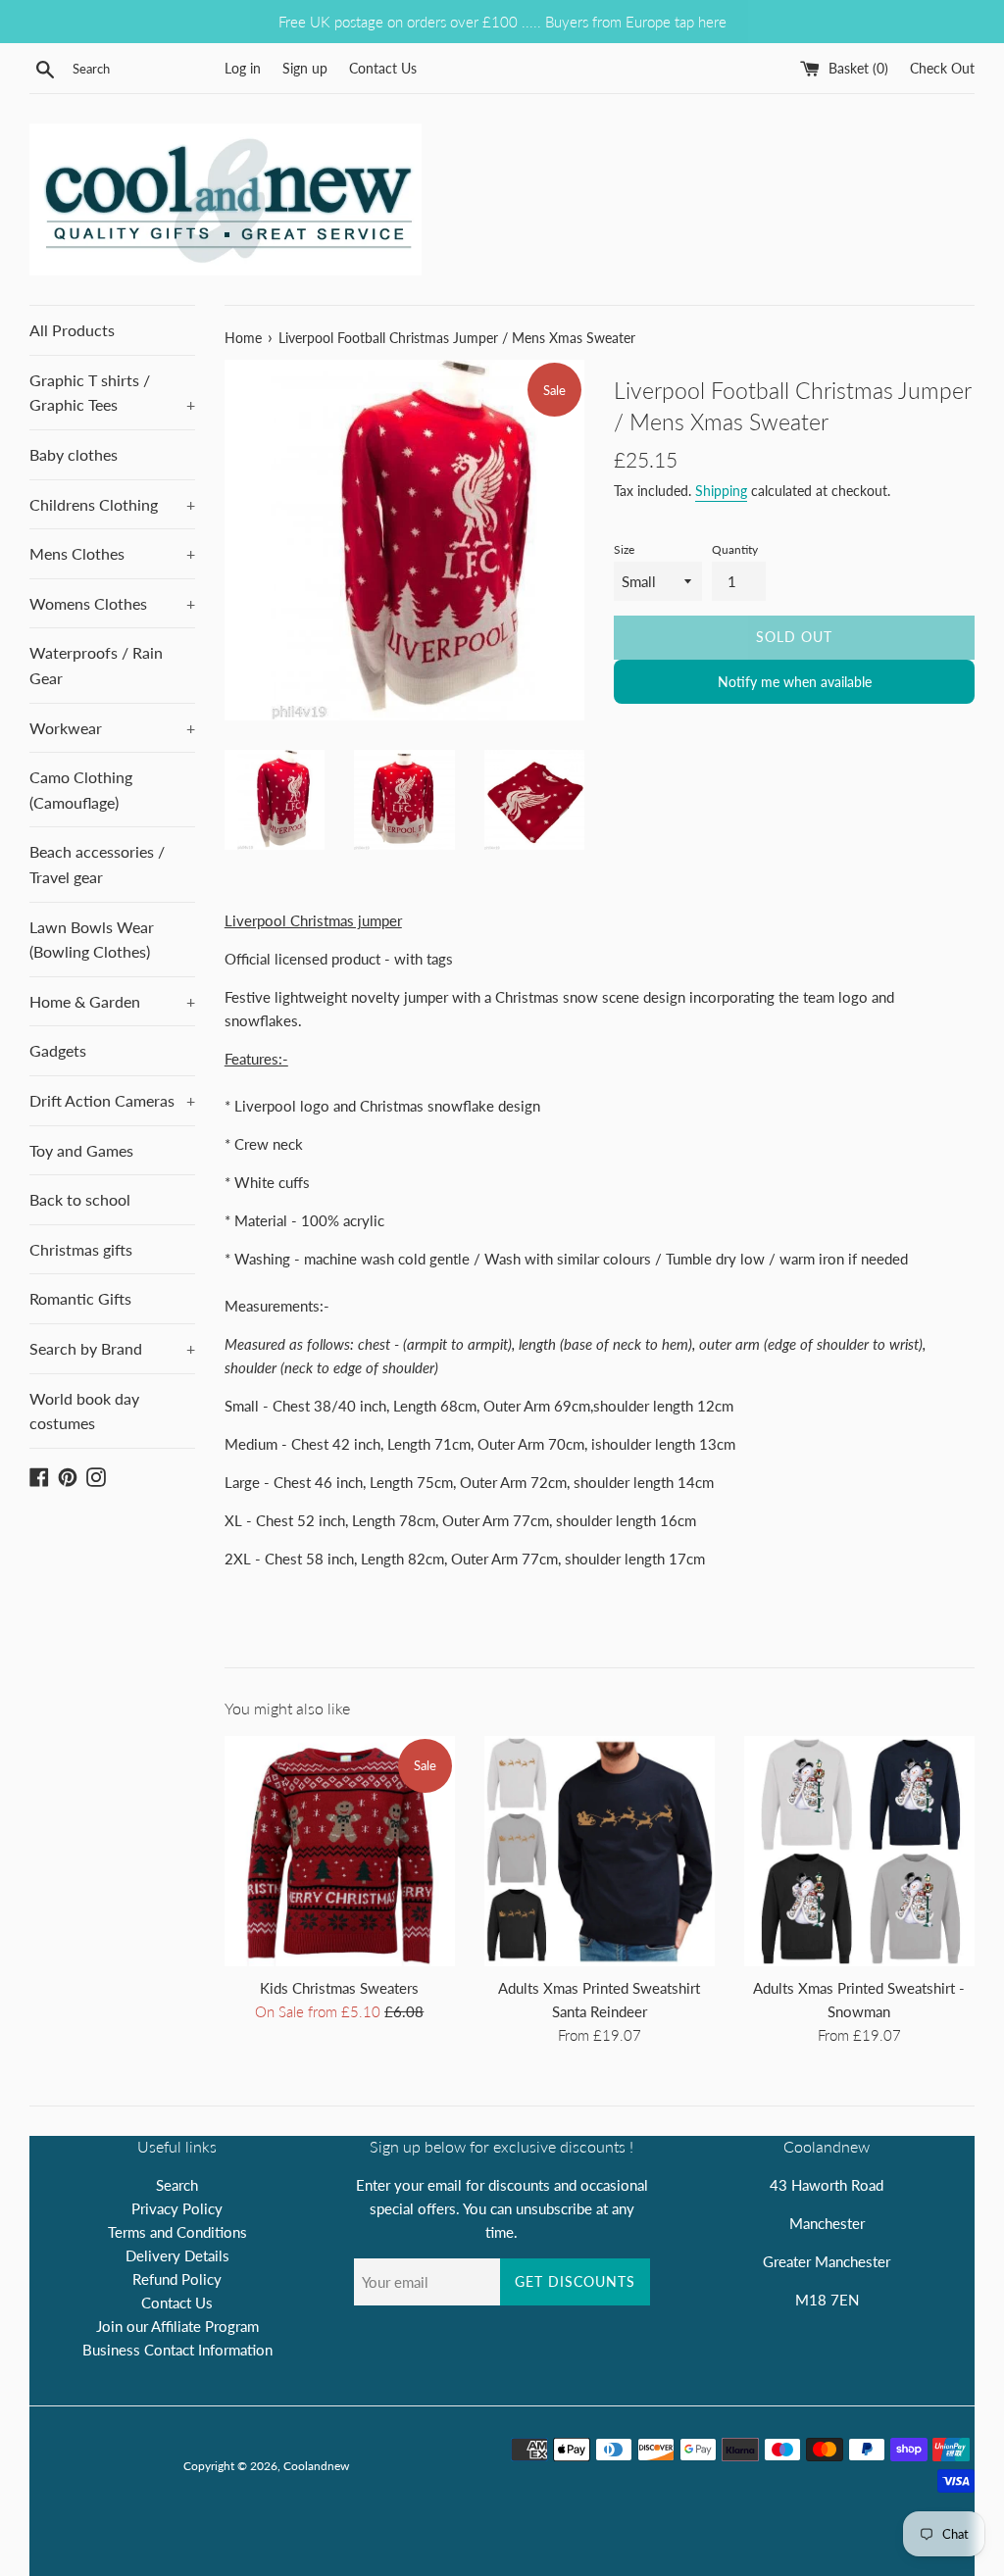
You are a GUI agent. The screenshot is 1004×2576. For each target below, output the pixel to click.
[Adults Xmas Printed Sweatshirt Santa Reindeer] (600, 1851)
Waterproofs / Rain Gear (96, 665)
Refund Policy (177, 2279)
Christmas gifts (81, 1249)
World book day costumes (84, 1411)
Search (177, 2185)
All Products (72, 330)
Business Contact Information (177, 2350)
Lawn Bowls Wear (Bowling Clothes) (92, 940)
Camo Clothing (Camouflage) (81, 790)
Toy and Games (81, 1150)
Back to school (80, 1199)
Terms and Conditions (177, 2232)
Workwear (112, 728)
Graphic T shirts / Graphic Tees (112, 393)
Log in (243, 69)
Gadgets (58, 1050)
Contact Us (383, 69)
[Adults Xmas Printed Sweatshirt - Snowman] (859, 1851)
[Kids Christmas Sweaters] (340, 1851)
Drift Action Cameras (112, 1100)
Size (624, 549)
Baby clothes (74, 454)
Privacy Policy (177, 2208)
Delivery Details (177, 2255)
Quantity (735, 549)
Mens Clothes (112, 553)
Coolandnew (316, 2466)
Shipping (721, 491)
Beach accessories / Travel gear (97, 864)
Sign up (305, 69)
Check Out (942, 69)
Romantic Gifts (80, 1298)
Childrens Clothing (112, 504)
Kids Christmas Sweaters (339, 1988)
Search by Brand (112, 1348)
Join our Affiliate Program (177, 2326)
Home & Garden (112, 1001)
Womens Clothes (112, 603)
